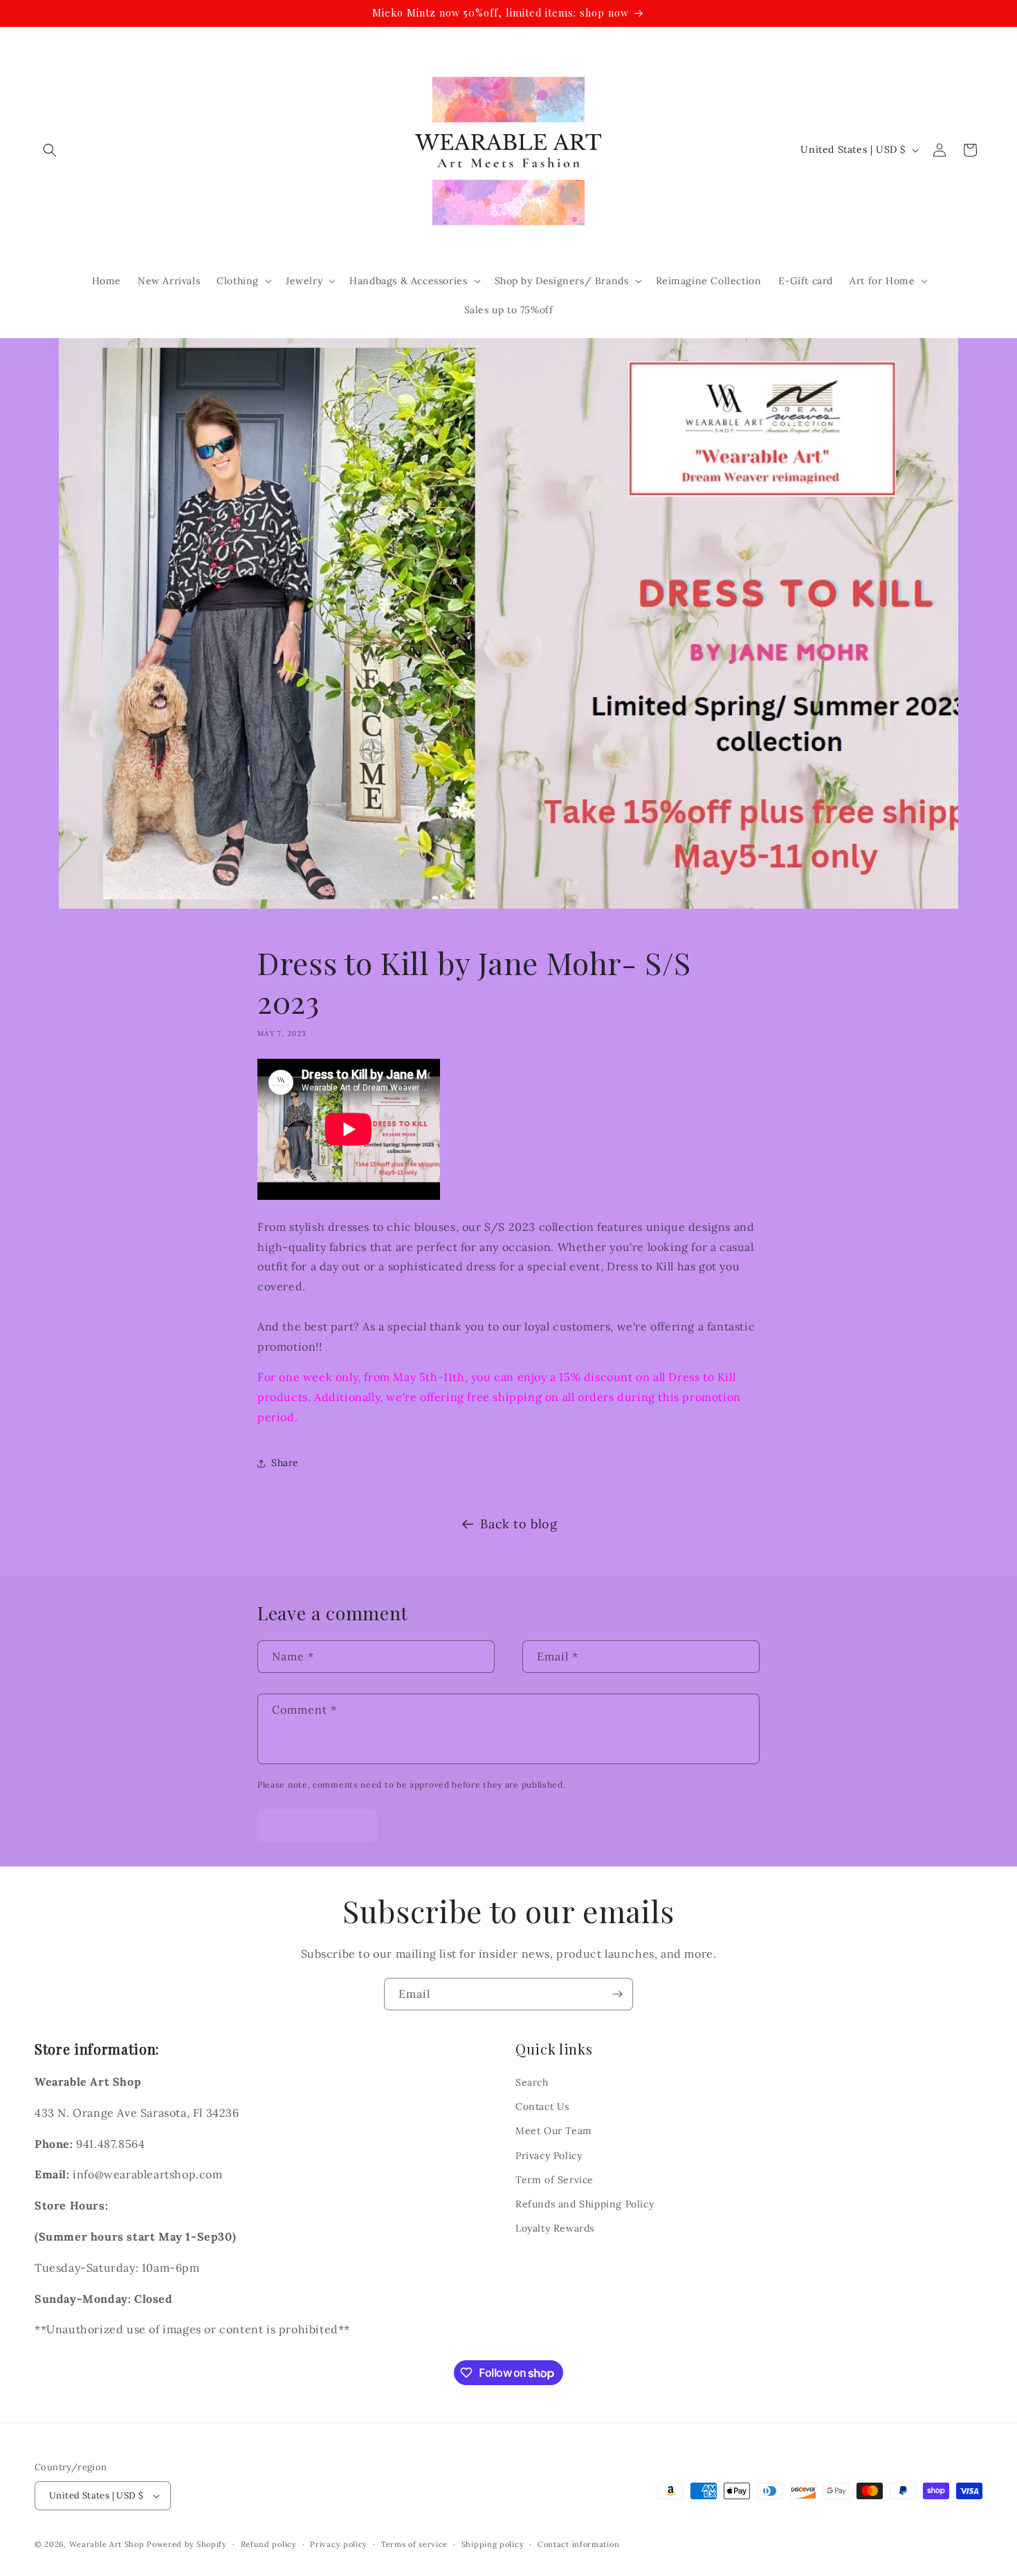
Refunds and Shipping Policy (585, 2204)
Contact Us (542, 2106)
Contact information (578, 2544)
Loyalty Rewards (555, 2228)
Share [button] (285, 1463)
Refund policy (269, 2544)
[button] (50, 150)
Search (532, 2082)
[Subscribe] (617, 1994)
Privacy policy (339, 2544)
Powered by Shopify (187, 2544)
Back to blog (519, 1524)
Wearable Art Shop (107, 2544)
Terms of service (414, 2544)
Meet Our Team (554, 2131)
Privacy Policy (549, 2156)
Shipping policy (493, 2544)
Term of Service (555, 2180)
